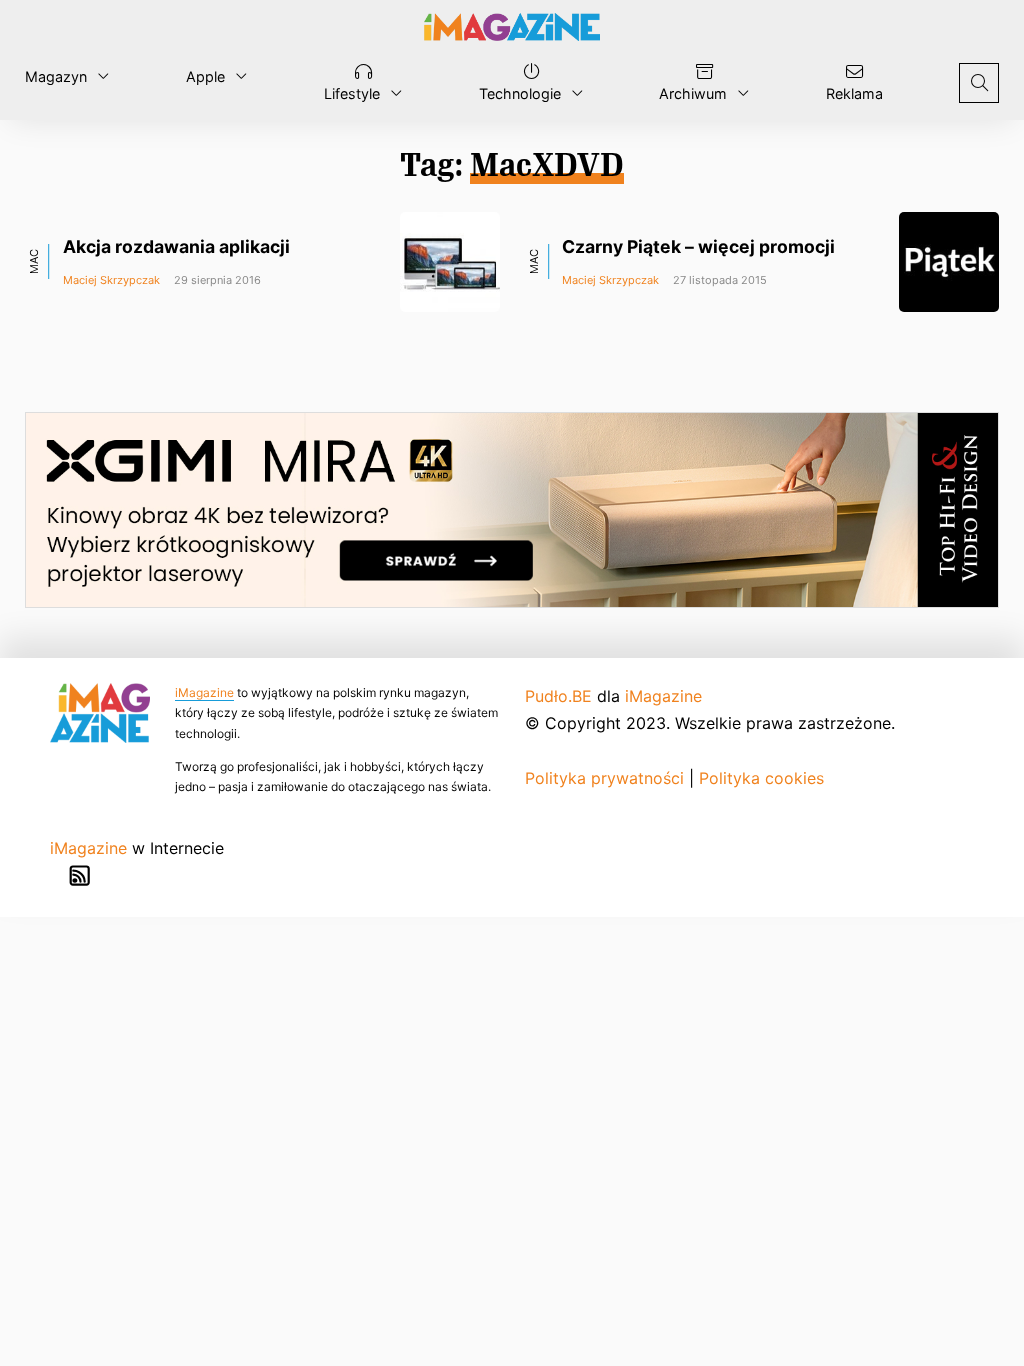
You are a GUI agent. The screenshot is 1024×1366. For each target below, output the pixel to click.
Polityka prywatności (604, 778)
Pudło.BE (558, 696)
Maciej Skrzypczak (111, 280)
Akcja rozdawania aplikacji (176, 246)
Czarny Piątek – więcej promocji (698, 246)
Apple (205, 76)
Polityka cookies (761, 778)
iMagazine (204, 692)
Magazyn (56, 76)
